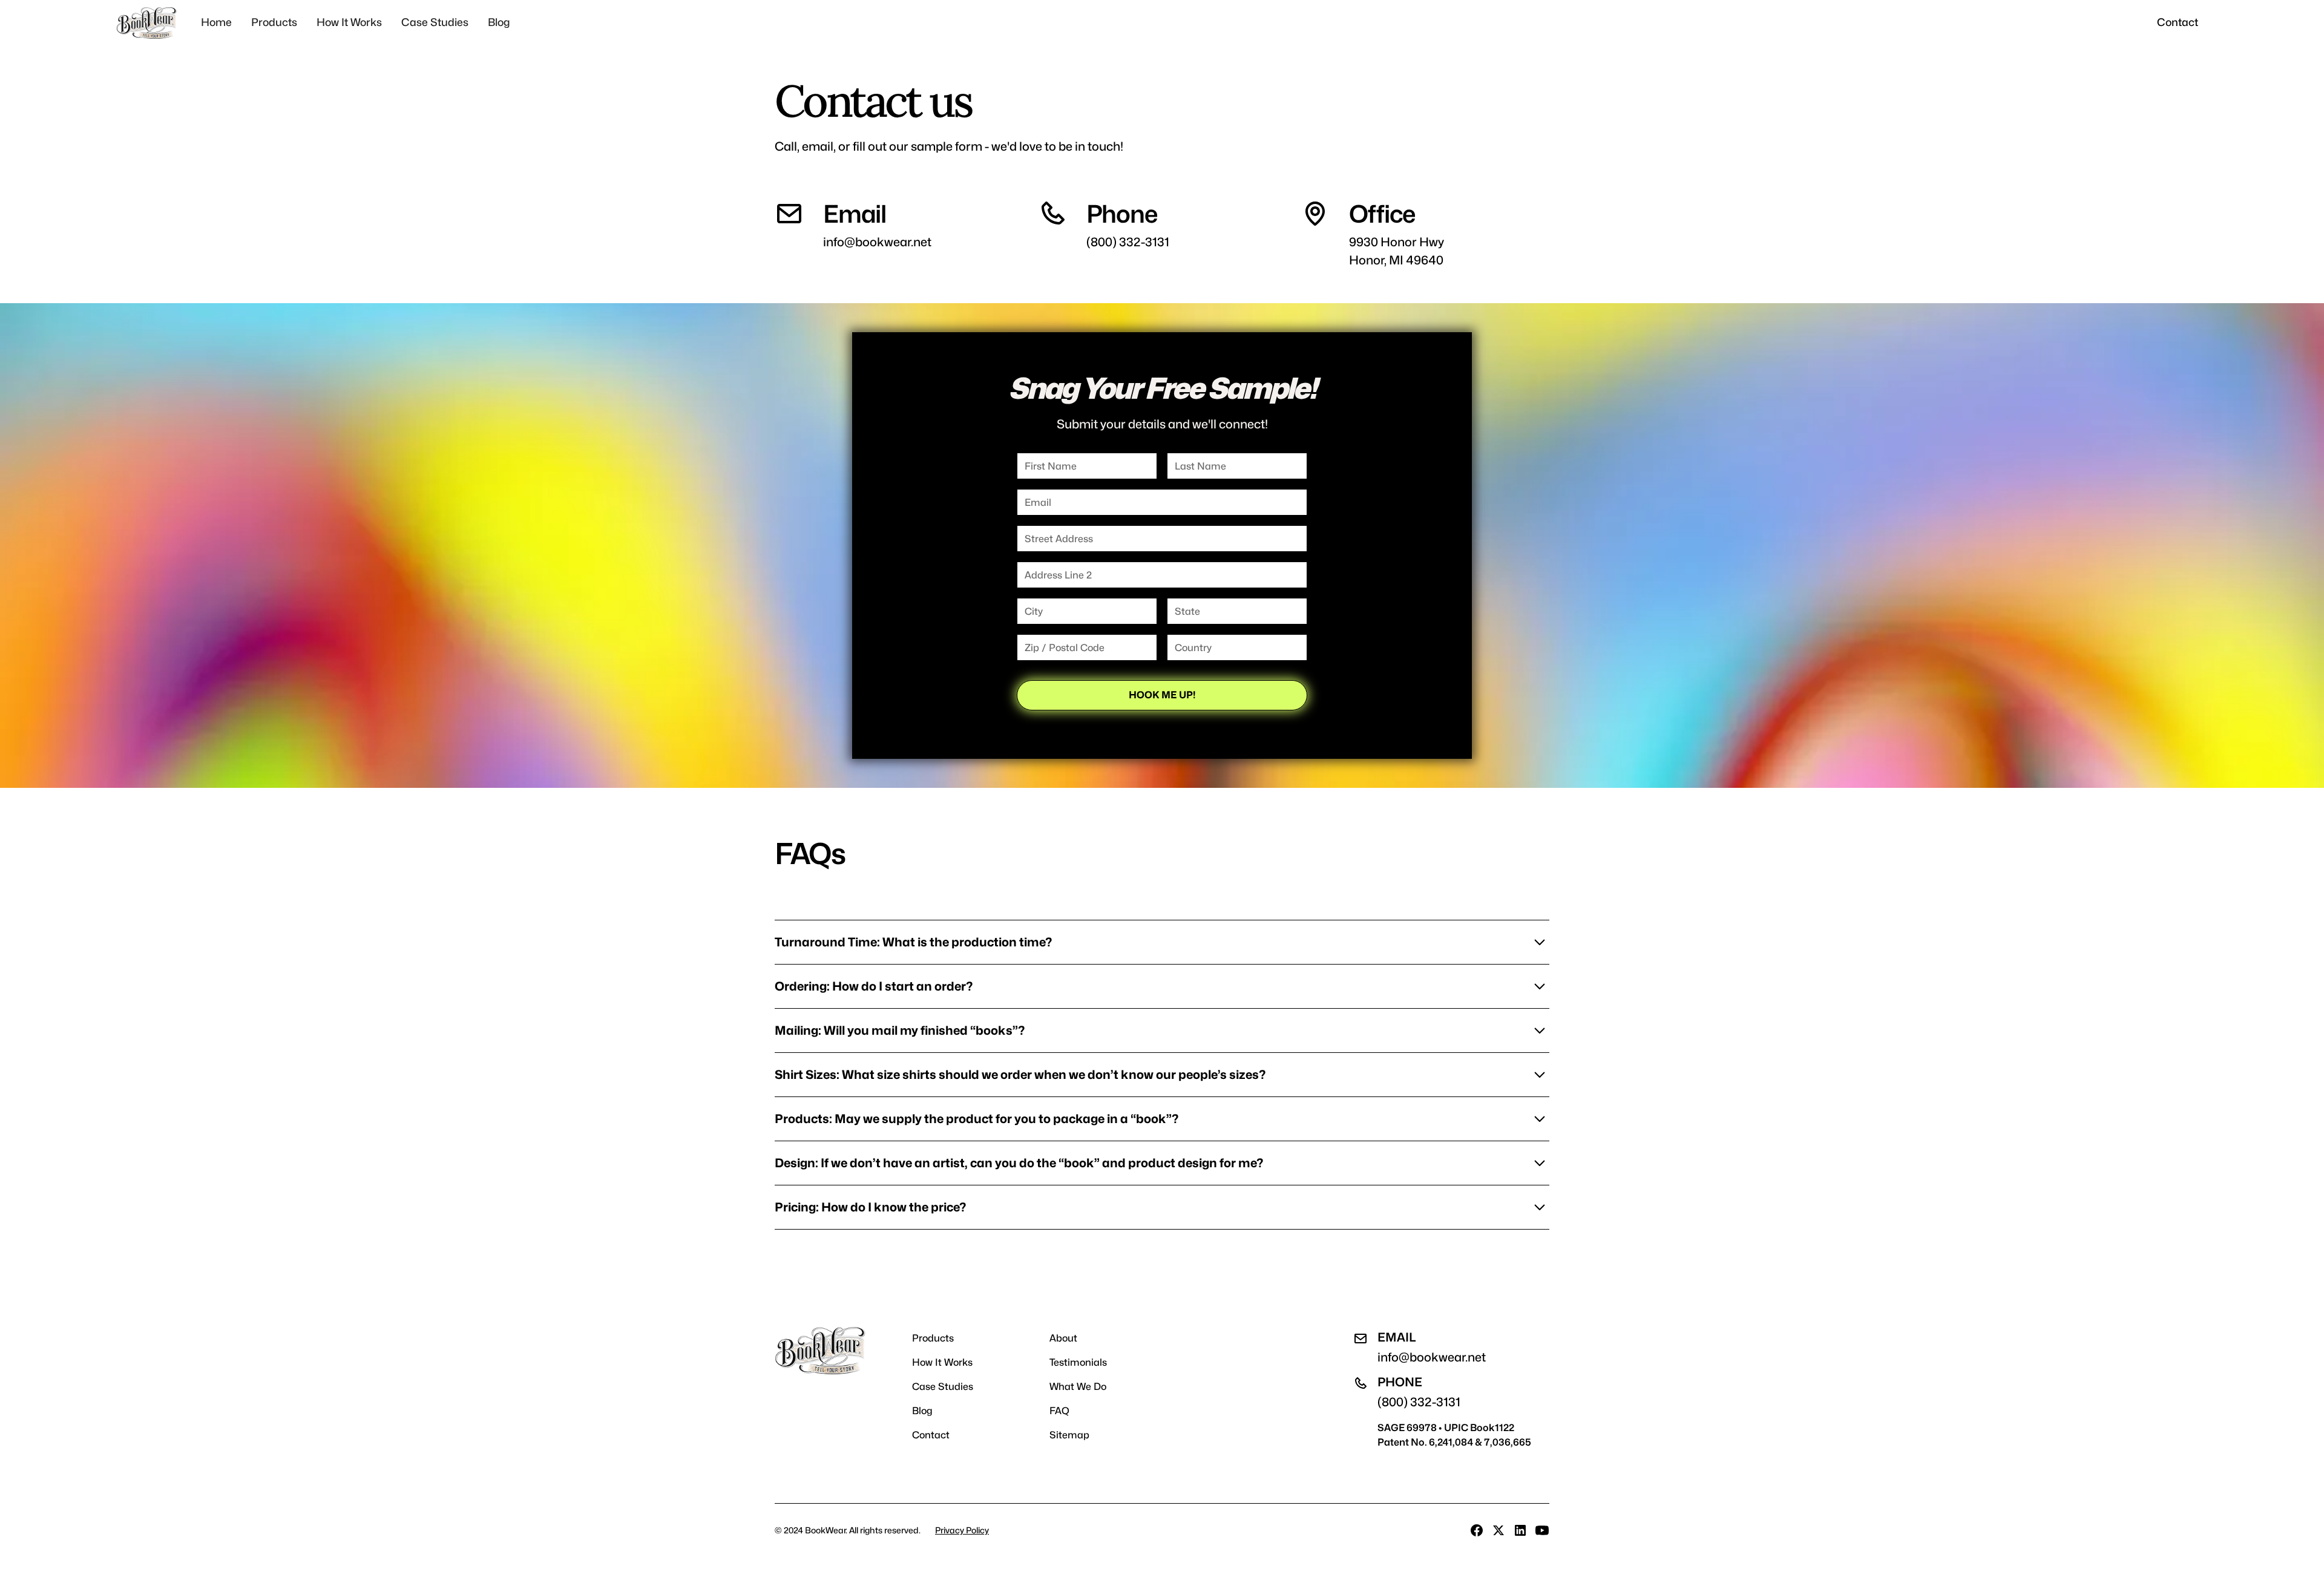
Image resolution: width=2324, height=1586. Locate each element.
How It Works (349, 22)
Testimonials (1078, 1362)
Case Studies (435, 22)
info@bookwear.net (877, 242)
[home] (146, 23)
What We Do (1078, 1387)
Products (274, 22)
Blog (499, 22)
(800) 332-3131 (1128, 242)
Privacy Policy (962, 1530)
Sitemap (1069, 1435)
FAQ (1059, 1411)
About (1063, 1338)
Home (216, 22)
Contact (2178, 22)
